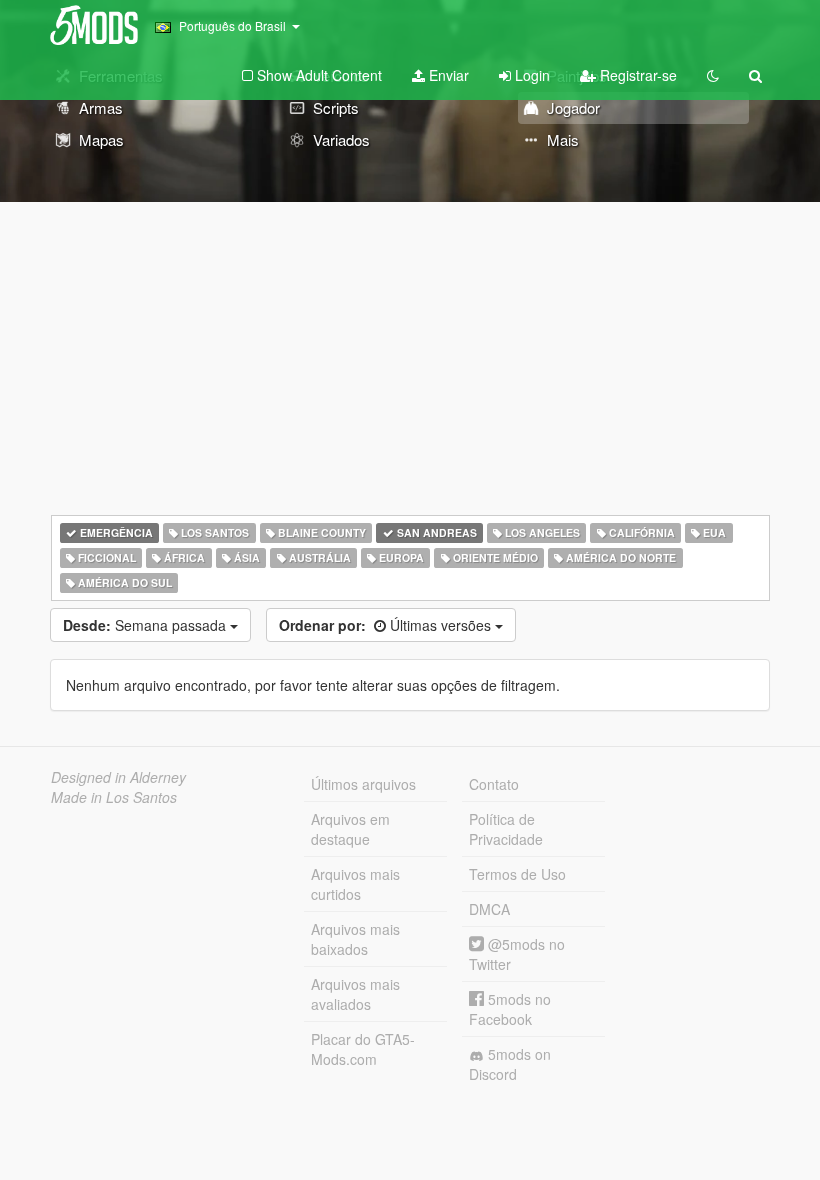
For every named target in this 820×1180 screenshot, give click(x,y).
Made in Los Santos (114, 797)
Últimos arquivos (363, 784)
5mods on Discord (510, 1064)
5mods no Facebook (510, 1009)
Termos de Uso (517, 874)
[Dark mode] (713, 75)
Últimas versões (387, 625)
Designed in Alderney (118, 777)
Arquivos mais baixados (355, 939)
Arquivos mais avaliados (355, 994)
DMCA (489, 909)
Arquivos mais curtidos (355, 884)
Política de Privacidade (506, 829)
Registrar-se (636, 75)
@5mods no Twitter (517, 954)
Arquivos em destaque (350, 829)
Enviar (447, 75)
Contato (494, 784)
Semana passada (146, 625)
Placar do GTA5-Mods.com (363, 1049)
